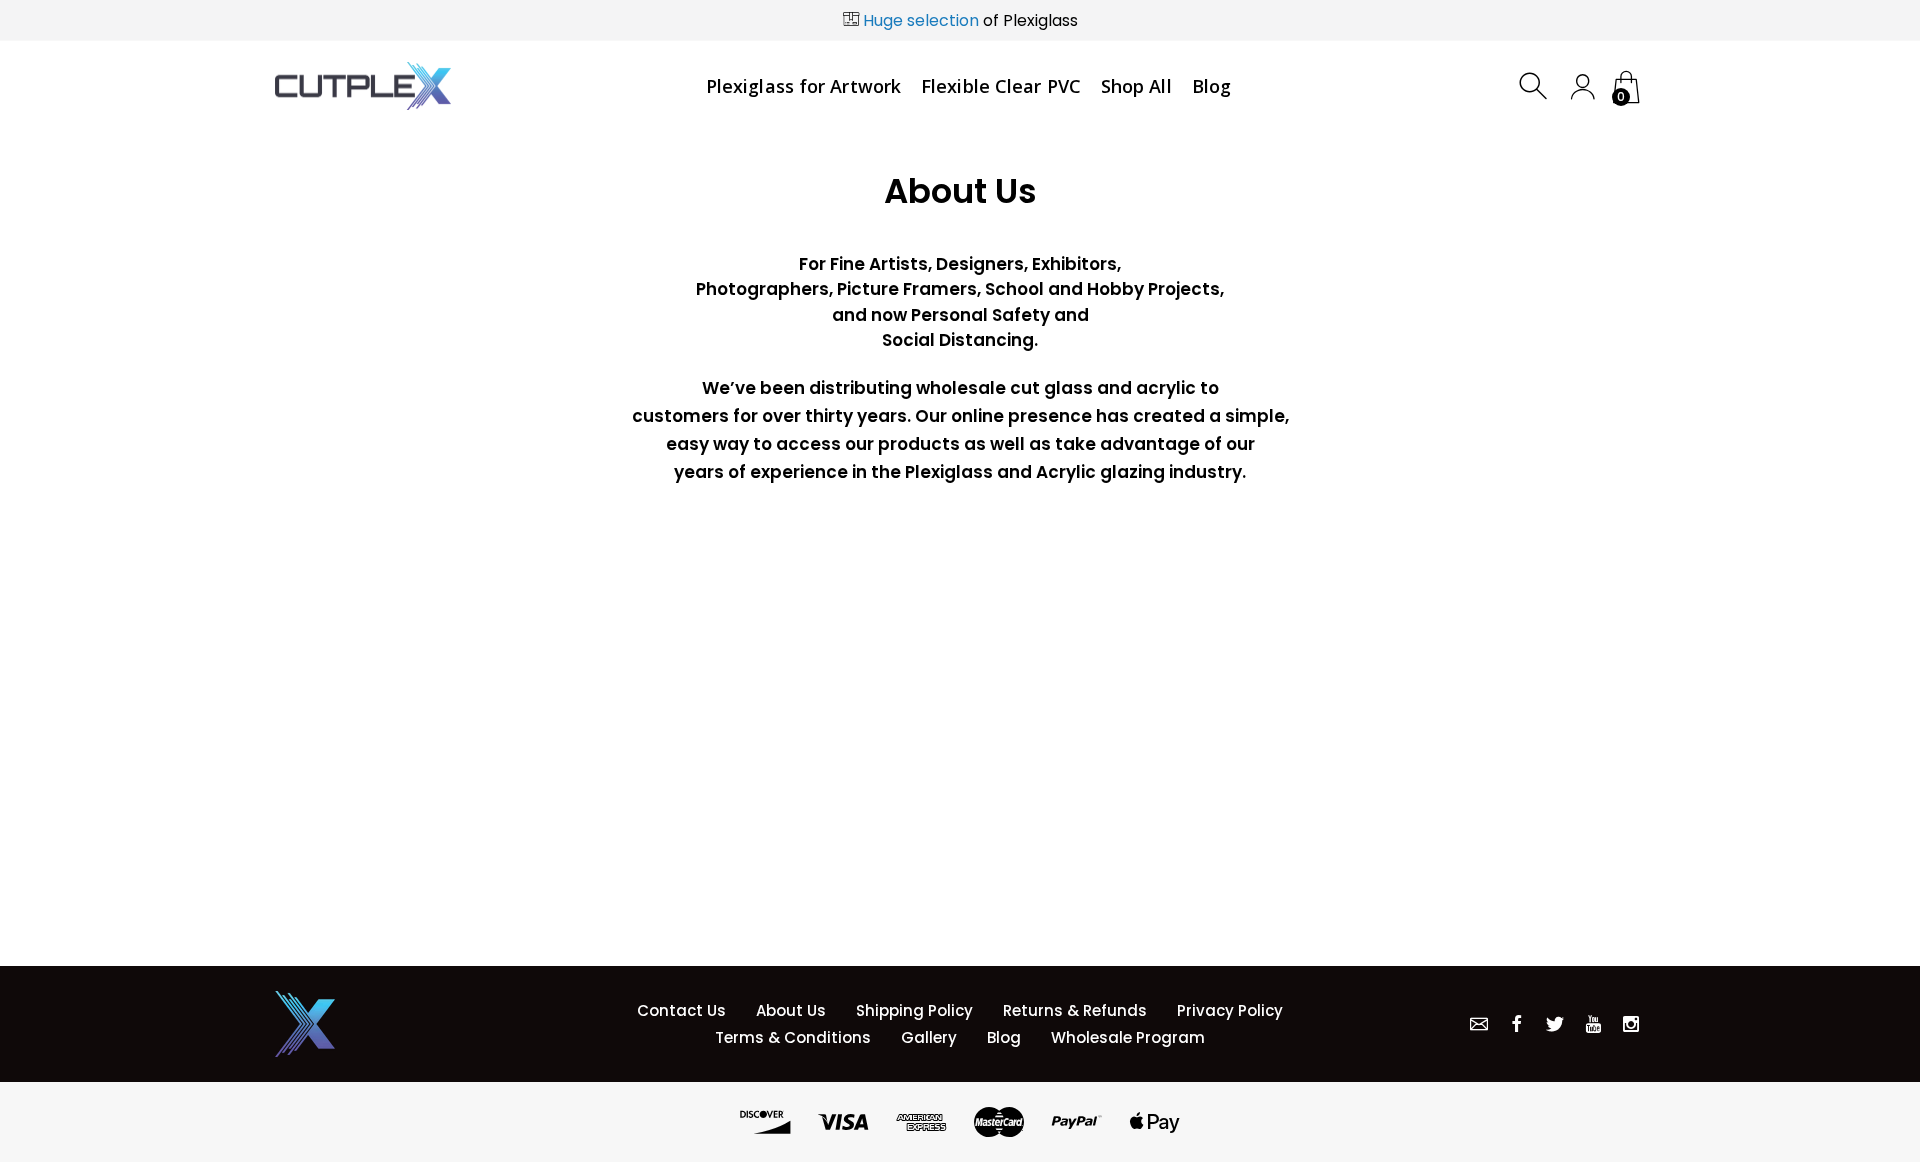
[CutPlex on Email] (1479, 1024)
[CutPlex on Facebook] (1517, 1024)
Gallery (929, 1037)
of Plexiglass (970, 20)
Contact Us (681, 1010)
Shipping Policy (914, 1010)
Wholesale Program (1128, 1037)
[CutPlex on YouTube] (1593, 1024)
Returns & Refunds (1075, 1010)
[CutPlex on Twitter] (1555, 1024)
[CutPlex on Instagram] (1631, 1024)
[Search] (1535, 86)
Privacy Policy (1230, 1010)
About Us (791, 1010)
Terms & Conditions (793, 1037)
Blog (1004, 1037)
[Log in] (1582, 86)
